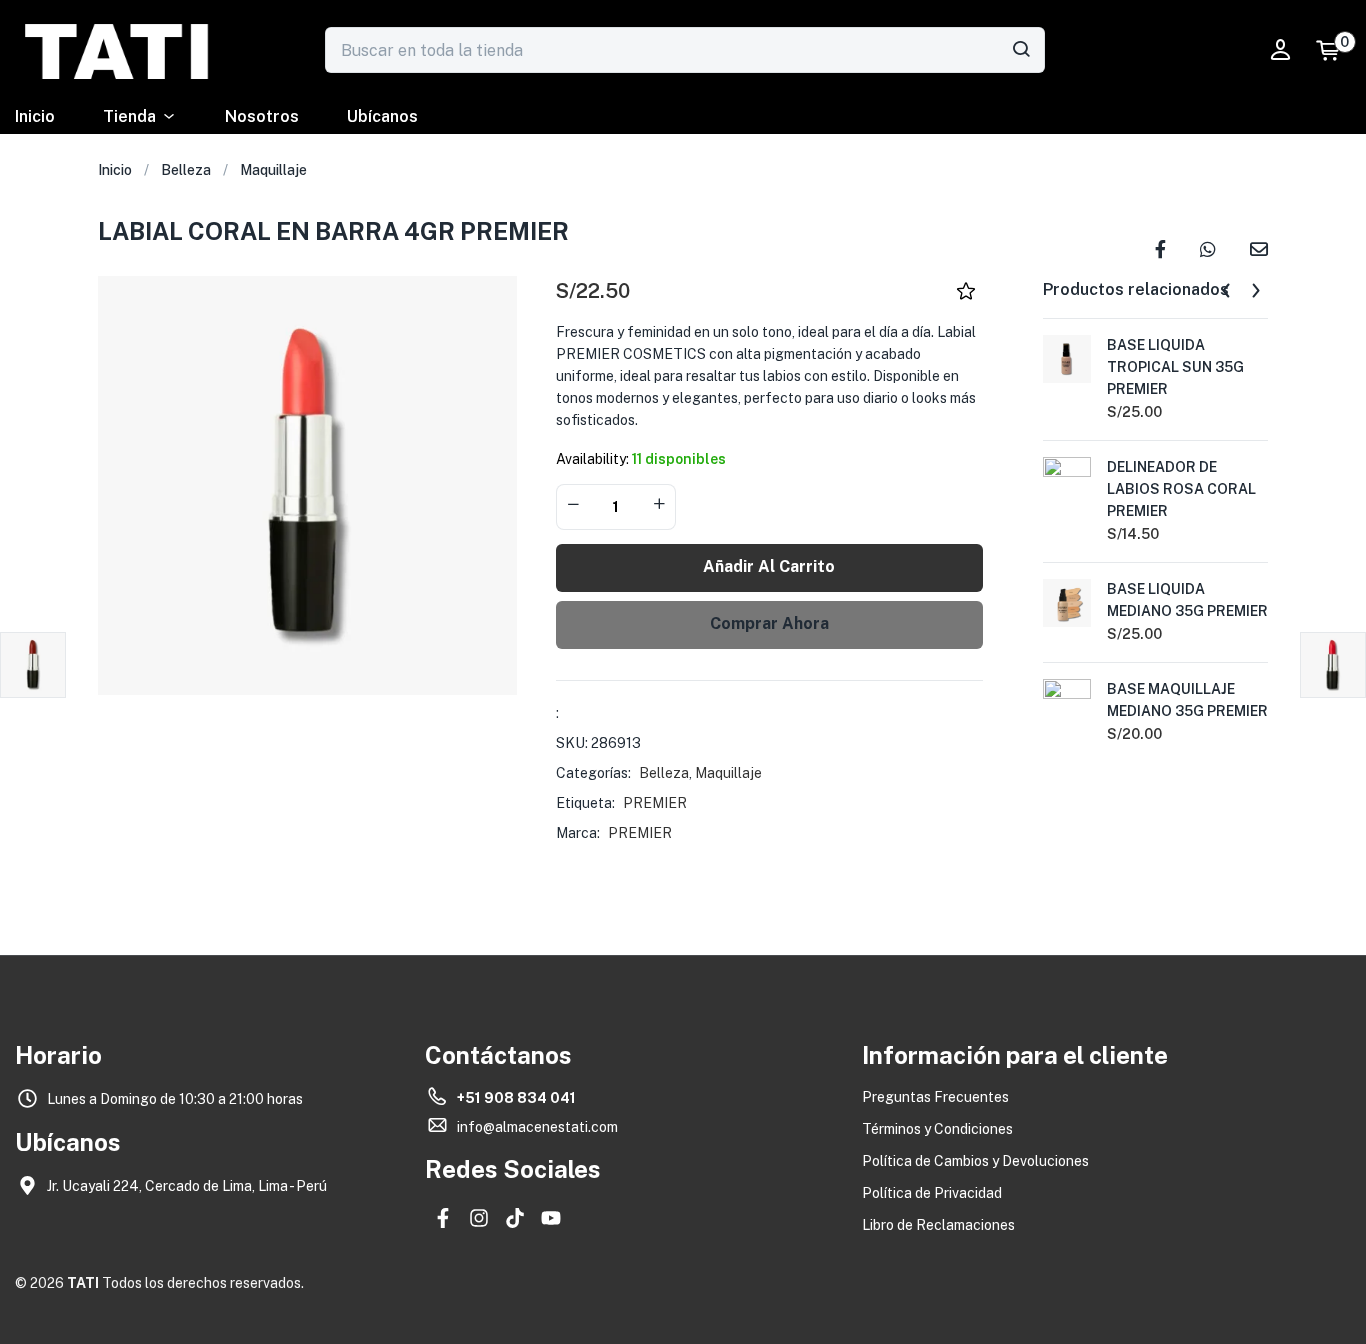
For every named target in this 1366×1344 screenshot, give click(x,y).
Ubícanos (382, 116)
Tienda (129, 116)
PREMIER (655, 803)
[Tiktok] (515, 1218)
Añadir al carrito (769, 566)
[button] (1337, 50)
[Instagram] (479, 1218)
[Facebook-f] (443, 1218)
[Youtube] (551, 1218)
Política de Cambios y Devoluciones (975, 1161)
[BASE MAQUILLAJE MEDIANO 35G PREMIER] (1067, 702)
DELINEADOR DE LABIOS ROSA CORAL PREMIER (1181, 489)
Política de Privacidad (932, 1193)
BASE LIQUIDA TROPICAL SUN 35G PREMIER (1175, 367)
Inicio (35, 116)
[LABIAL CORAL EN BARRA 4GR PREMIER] (1160, 247)
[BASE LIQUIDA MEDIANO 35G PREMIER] (1067, 602)
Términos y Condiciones (937, 1129)
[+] (659, 505)
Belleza (186, 170)
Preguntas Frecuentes (935, 1097)
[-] (573, 505)
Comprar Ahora (769, 623)
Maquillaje (273, 170)
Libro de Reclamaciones (938, 1225)
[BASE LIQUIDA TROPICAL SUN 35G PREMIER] (1067, 358)
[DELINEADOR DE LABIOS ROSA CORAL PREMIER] (1067, 480)
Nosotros (262, 116)
